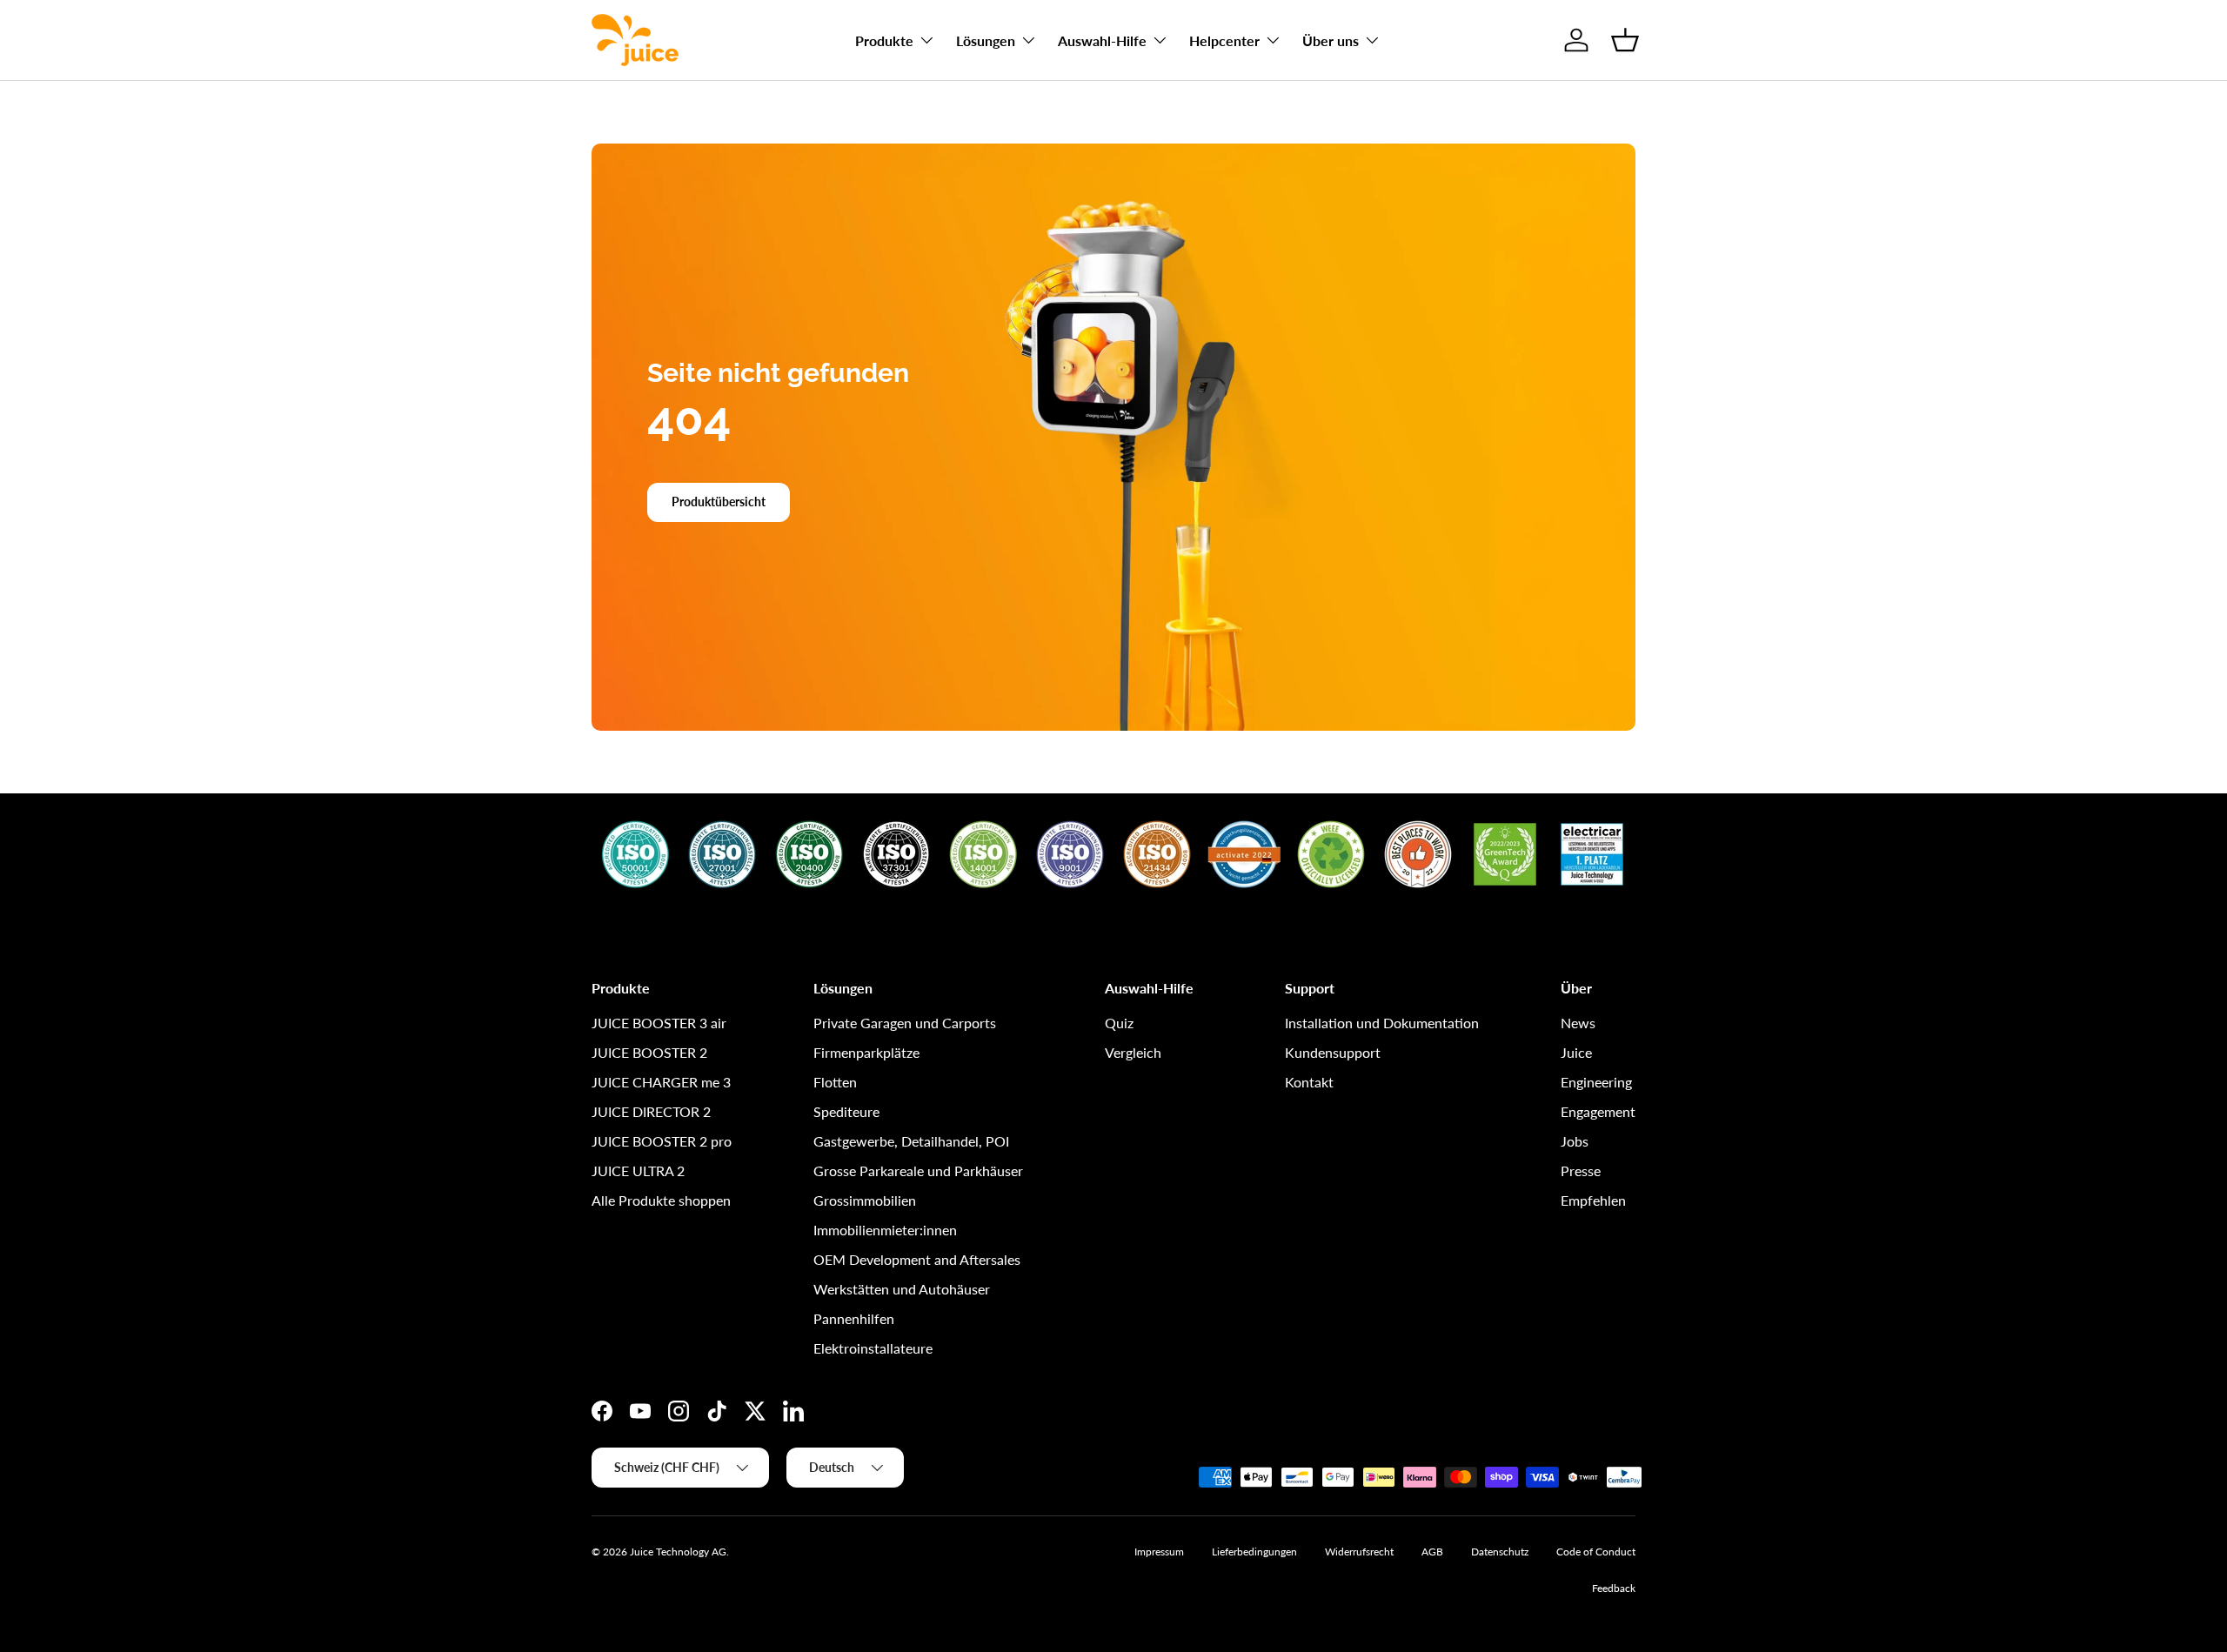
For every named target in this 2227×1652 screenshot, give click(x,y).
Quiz (1119, 1023)
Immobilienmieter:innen (885, 1230)
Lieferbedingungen (1254, 1552)
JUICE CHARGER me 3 (661, 1082)
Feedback (1614, 1588)
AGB (1432, 1552)
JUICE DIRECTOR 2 (651, 1111)
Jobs (1575, 1141)
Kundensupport (1333, 1052)
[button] (1625, 40)
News (1578, 1023)
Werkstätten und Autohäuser (902, 1289)
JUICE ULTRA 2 (638, 1170)
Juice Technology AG (678, 1552)
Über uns (1331, 40)
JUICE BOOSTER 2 (649, 1052)
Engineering (1596, 1082)
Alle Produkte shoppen (661, 1200)
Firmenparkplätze (866, 1052)
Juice (1576, 1052)
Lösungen (986, 40)
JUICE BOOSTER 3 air (659, 1023)
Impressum (1159, 1552)
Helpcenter (1224, 40)
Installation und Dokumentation (1382, 1023)
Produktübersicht (719, 502)
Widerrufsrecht (1359, 1552)
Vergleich (1133, 1052)
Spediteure (846, 1111)
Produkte (884, 40)
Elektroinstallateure (873, 1348)
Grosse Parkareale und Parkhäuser (918, 1170)
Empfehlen (1593, 1200)
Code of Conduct (1596, 1552)
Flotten (835, 1082)
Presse (1581, 1170)
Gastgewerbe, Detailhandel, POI (911, 1141)
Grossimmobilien (865, 1200)
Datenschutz (1500, 1552)
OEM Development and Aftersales (917, 1259)
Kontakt (1309, 1082)
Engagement (1598, 1111)
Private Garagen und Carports (905, 1023)
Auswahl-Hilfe (1102, 40)
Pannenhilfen (854, 1318)
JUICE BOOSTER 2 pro (662, 1141)
